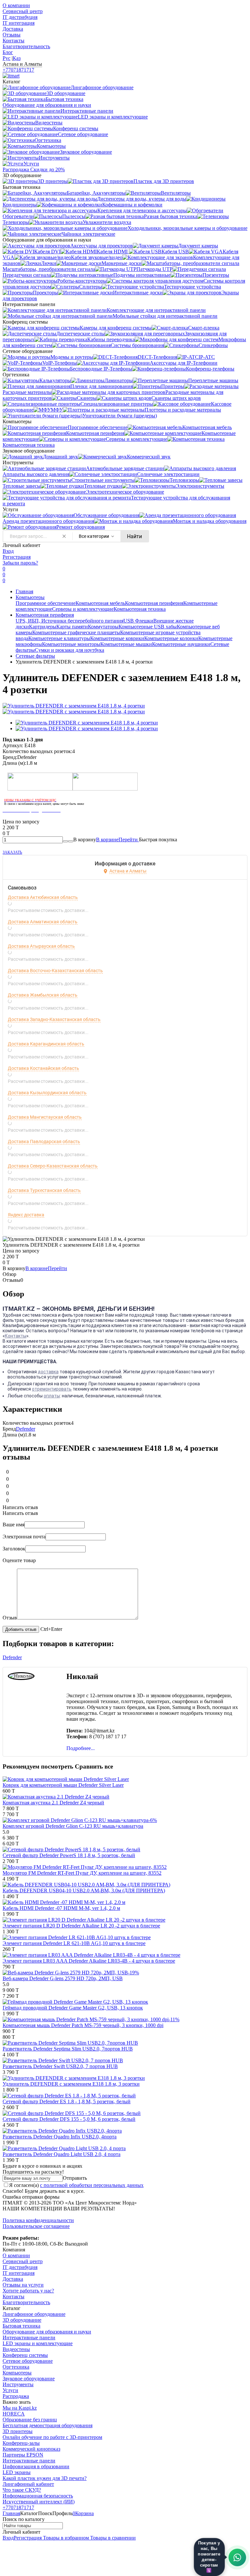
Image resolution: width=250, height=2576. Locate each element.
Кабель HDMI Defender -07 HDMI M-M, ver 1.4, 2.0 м (61, 1908)
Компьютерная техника (140, 609)
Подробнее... (81, 1748)
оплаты (52, 1396)
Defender (26, 1429)
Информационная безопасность (38, 2496)
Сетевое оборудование (28, 2361)
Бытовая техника (21, 2326)
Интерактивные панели (29, 2338)
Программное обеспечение (46, 603)
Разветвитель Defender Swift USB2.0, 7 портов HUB (60, 2066)
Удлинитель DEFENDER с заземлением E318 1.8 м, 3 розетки (71, 2084)
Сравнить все (94, 1766)
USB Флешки (138, 621)
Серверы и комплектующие (83, 609)
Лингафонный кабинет (28, 2484)
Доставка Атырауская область (41, 946)
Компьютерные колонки (171, 638)
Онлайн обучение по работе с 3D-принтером (52, 2437)
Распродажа (16, 2396)
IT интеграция (19, 23)
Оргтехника (16, 2367)
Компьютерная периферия (154, 603)
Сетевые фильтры (35, 656)
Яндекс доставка (26, 1215)
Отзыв (10, 1618)
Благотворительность (26, 46)
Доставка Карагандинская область (46, 1044)
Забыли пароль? (20, 563)
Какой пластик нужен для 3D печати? (45, 2478)
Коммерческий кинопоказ (31, 2449)
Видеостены (16, 2349)
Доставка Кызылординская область (47, 1093)
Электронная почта (24, 1537)
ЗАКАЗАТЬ (12, 852)
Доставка (13, 29)
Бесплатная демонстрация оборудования (48, 2425)
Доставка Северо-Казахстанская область (53, 1166)
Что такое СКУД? (22, 2490)
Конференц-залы (21, 2443)
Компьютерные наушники (181, 644)
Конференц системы (25, 2355)
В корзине (118, 840)
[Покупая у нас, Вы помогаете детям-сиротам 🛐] (237, 2557)
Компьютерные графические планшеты (76, 632)
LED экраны (17, 2472)
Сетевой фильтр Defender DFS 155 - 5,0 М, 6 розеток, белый (69, 2119)
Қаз (17, 58)
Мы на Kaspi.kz (20, 2408)
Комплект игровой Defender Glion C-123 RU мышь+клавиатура (73, 1826)
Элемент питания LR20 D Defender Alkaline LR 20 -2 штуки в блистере (81, 1926)
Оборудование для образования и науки (47, 2332)
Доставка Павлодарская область (44, 1141)
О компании (16, 5)
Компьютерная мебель (100, 603)
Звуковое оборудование (29, 2379)
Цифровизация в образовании (36, 2466)
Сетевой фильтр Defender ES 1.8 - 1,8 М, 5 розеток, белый (67, 2101)
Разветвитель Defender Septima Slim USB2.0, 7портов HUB (68, 2049)
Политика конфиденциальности (38, 2220)
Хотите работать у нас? (28, 2291)
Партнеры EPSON (23, 2455)
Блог (8, 52)
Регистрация (17, 557)
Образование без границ (30, 2420)
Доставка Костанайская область (43, 1068)
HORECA (14, 2414)
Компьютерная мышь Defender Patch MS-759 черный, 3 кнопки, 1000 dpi (83, 2025)
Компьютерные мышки (126, 644)
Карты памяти (72, 627)
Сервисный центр (23, 11)
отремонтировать (52, 1389)
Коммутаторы (103, 627)
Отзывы (12, 35)
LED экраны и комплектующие (38, 2343)
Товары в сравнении (112, 2538)
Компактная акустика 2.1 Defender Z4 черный (53, 1803)
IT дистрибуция (20, 17)
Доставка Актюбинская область (43, 897)
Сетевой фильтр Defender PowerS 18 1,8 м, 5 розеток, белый (69, 1855)
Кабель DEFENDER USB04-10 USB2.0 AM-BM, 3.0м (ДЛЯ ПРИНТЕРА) (84, 1890)
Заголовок (14, 1549)
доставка (48, 1372)
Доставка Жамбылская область (43, 995)
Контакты (14, 41)
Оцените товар (19, 1560)
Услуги (10, 2390)
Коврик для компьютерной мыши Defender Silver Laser (63, 1785)
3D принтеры (18, 2431)
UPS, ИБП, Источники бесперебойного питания (69, 621)
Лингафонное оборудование (34, 2314)
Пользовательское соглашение (36, 2226)
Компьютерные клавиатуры (59, 638)
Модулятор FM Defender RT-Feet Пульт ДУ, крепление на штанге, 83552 (82, 1873)
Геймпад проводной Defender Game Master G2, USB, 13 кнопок (73, 2008)
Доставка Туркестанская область (44, 1190)
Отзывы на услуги (23, 2285)
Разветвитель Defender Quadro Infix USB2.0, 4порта (60, 2137)
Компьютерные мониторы (71, 644)
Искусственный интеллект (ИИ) (39, 2502)
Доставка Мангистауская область (45, 1117)
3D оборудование (22, 2320)
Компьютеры (30, 597)
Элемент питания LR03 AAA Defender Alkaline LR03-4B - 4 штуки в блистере (89, 1961)
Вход (8, 551)
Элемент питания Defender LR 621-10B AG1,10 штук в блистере (74, 1943)
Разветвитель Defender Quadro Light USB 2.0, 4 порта (62, 2154)
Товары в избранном (65, 2538)
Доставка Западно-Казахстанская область (54, 1019)
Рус (7, 58)
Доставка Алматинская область (43, 922)
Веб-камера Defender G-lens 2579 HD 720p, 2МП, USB (63, 1978)
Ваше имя (14, 1525)
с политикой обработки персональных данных (92, 2185)
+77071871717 (18, 70)
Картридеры (43, 627)
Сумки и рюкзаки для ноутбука (69, 650)
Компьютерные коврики (117, 638)
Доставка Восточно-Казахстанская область (55, 971)
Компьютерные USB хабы (148, 627)
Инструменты (18, 2384)
